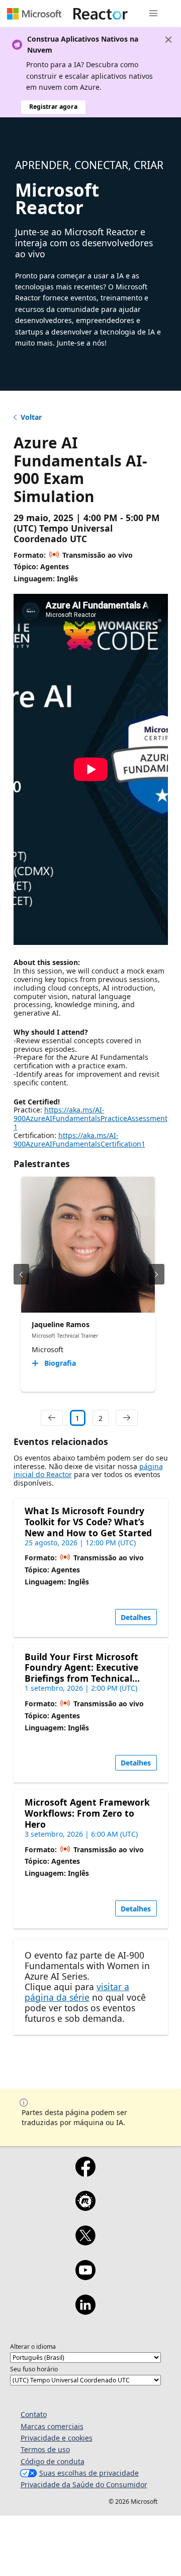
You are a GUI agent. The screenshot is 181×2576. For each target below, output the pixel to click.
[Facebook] (85, 2173)
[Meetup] (85, 2207)
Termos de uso (45, 2449)
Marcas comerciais (52, 2426)
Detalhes (136, 1617)
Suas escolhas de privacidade (89, 2473)
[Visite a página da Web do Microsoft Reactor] (101, 14)
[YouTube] (85, 2277)
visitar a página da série (77, 1992)
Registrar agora (53, 107)
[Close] (168, 40)
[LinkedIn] (85, 2311)
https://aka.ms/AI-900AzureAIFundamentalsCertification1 (79, 1140)
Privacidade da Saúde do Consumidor (84, 2484)
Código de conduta (53, 2461)
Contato (34, 2414)
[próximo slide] (157, 1274)
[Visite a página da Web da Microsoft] (34, 14)
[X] (85, 2242)
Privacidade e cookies (57, 2438)
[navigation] (52, 1418)
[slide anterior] (21, 1274)
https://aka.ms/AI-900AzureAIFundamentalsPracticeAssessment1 (90, 1118)
